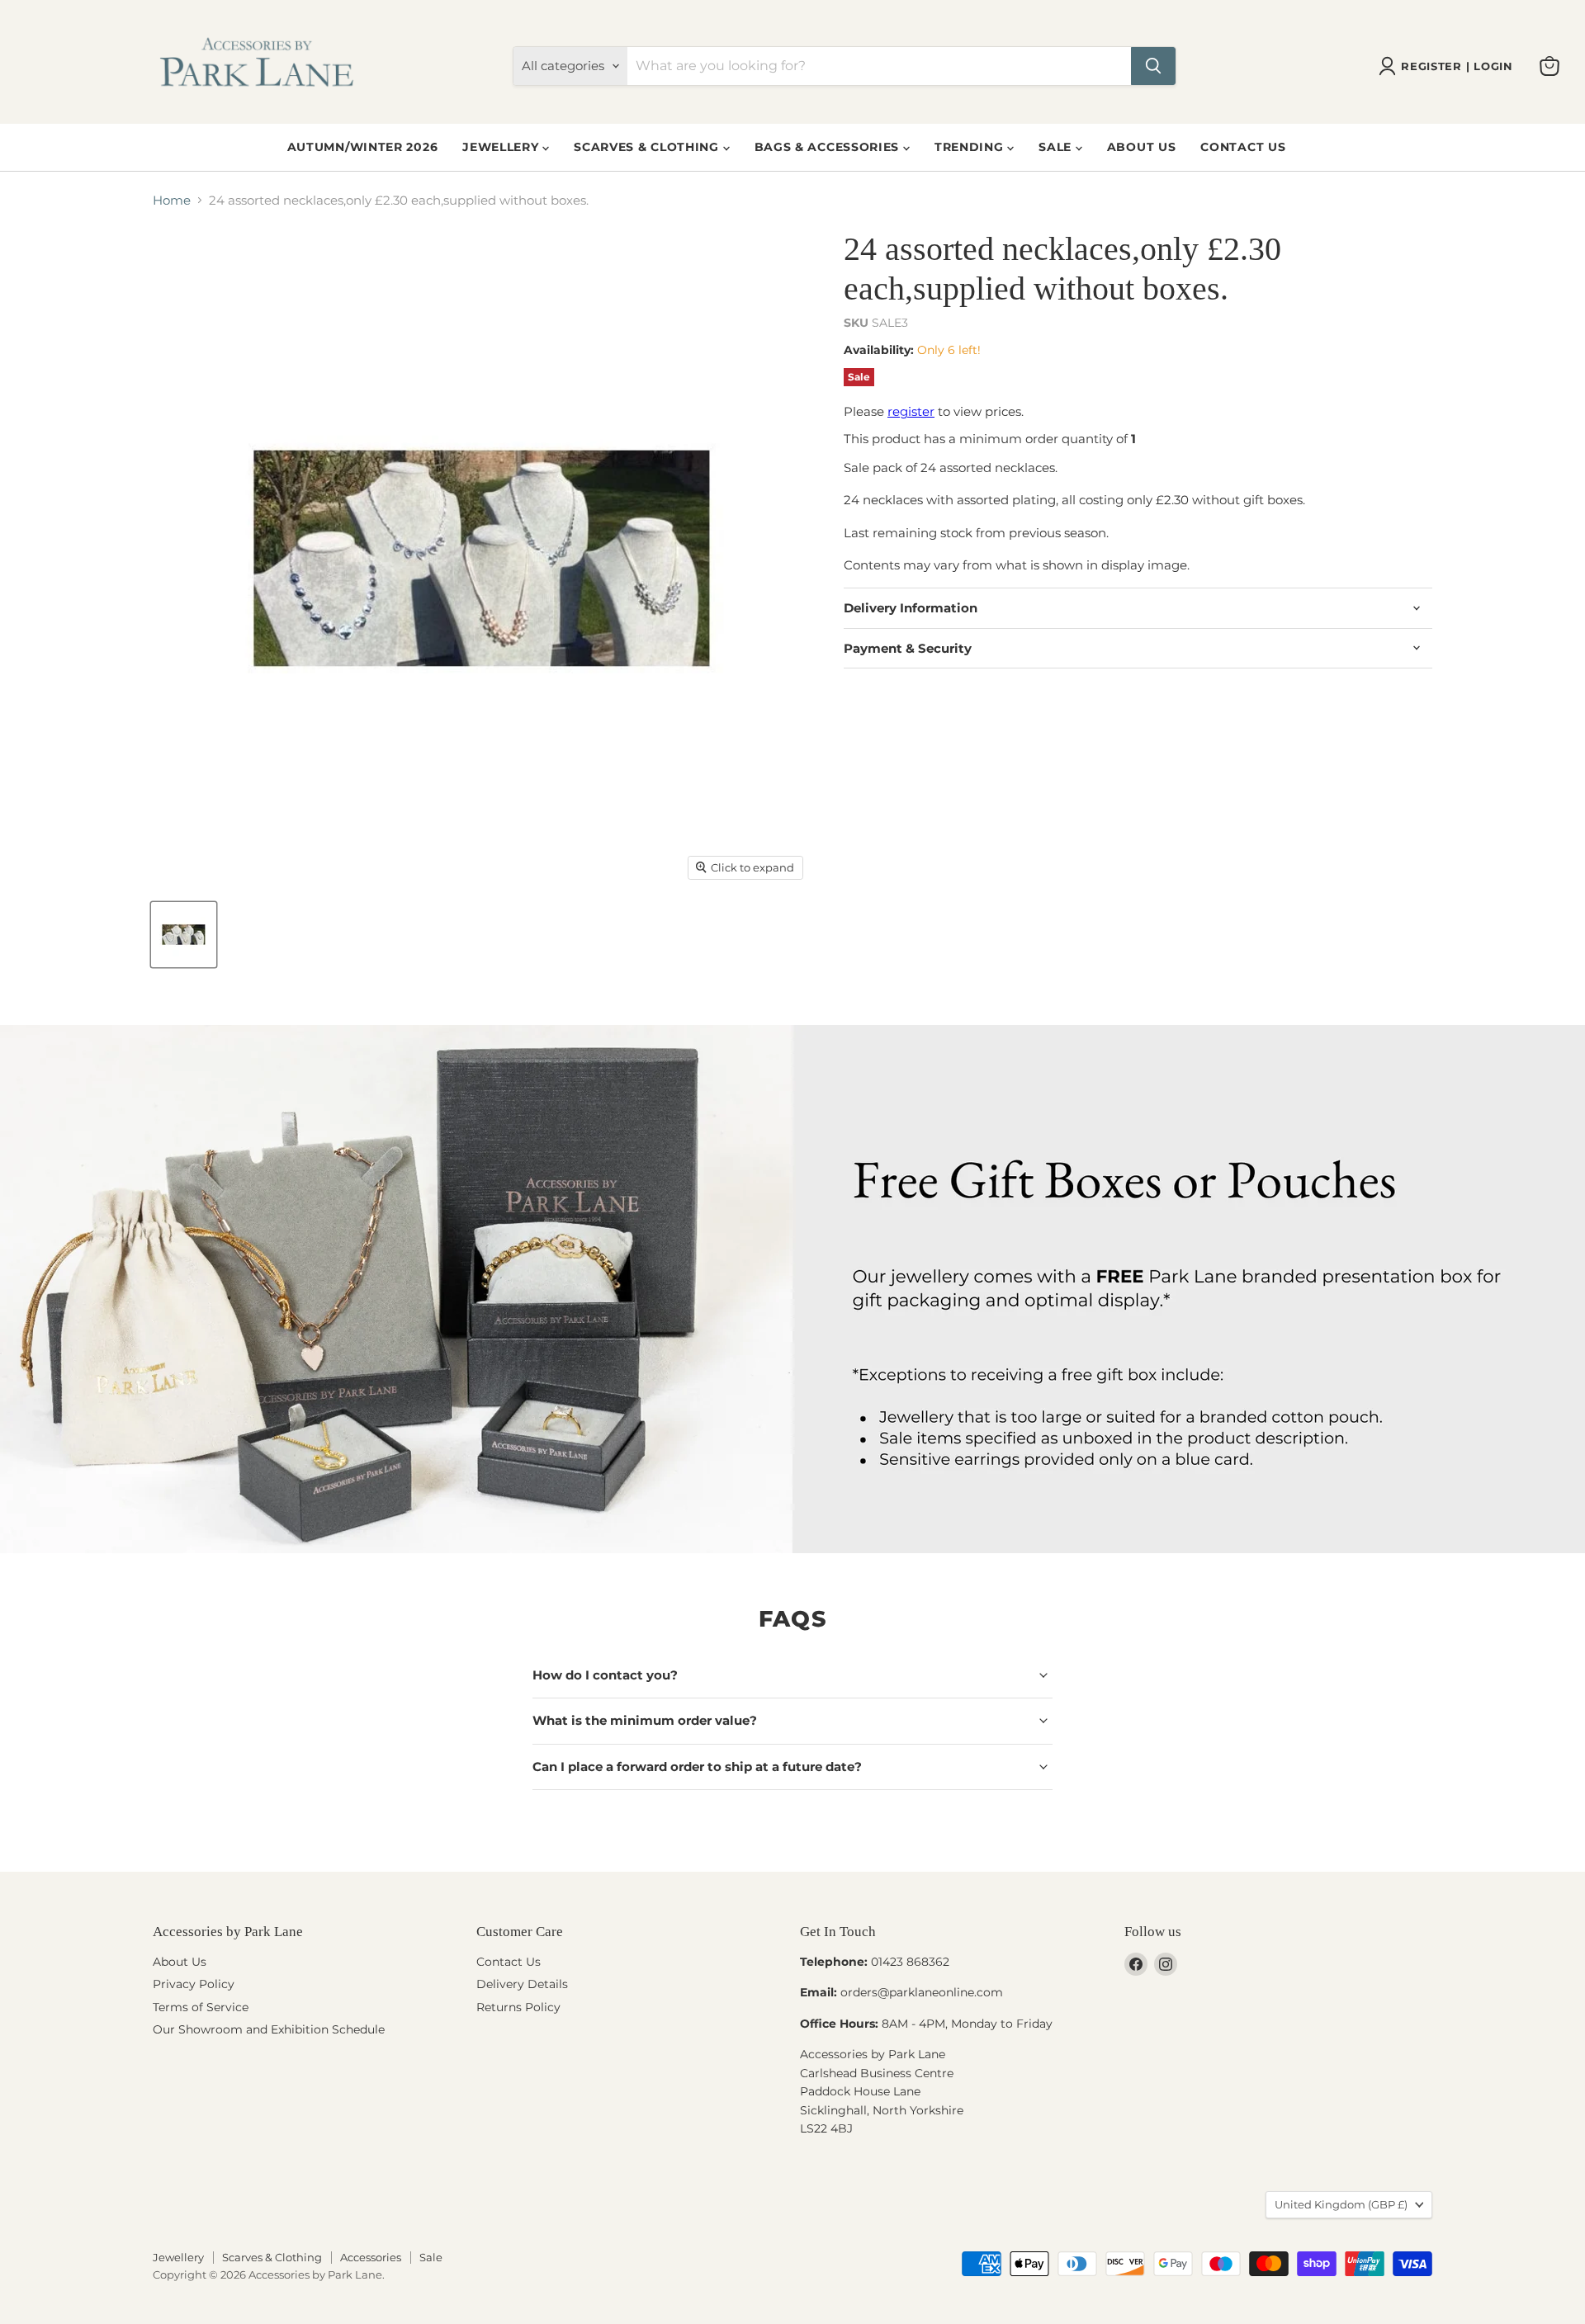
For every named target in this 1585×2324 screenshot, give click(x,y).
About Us (1142, 147)
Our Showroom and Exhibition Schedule (269, 2029)
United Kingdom (1341, 2204)
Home (172, 200)
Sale (1057, 147)
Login (1493, 66)
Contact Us (1243, 147)
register (911, 411)
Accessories (371, 2257)
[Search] (1153, 66)
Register (1431, 66)
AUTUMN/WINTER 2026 (363, 147)
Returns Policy (518, 2007)
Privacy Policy (194, 1984)
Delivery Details (522, 1984)
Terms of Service (201, 2007)
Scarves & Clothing (648, 147)
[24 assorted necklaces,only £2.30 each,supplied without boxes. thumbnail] (184, 935)
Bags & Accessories (829, 147)
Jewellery (502, 147)
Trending (971, 147)
